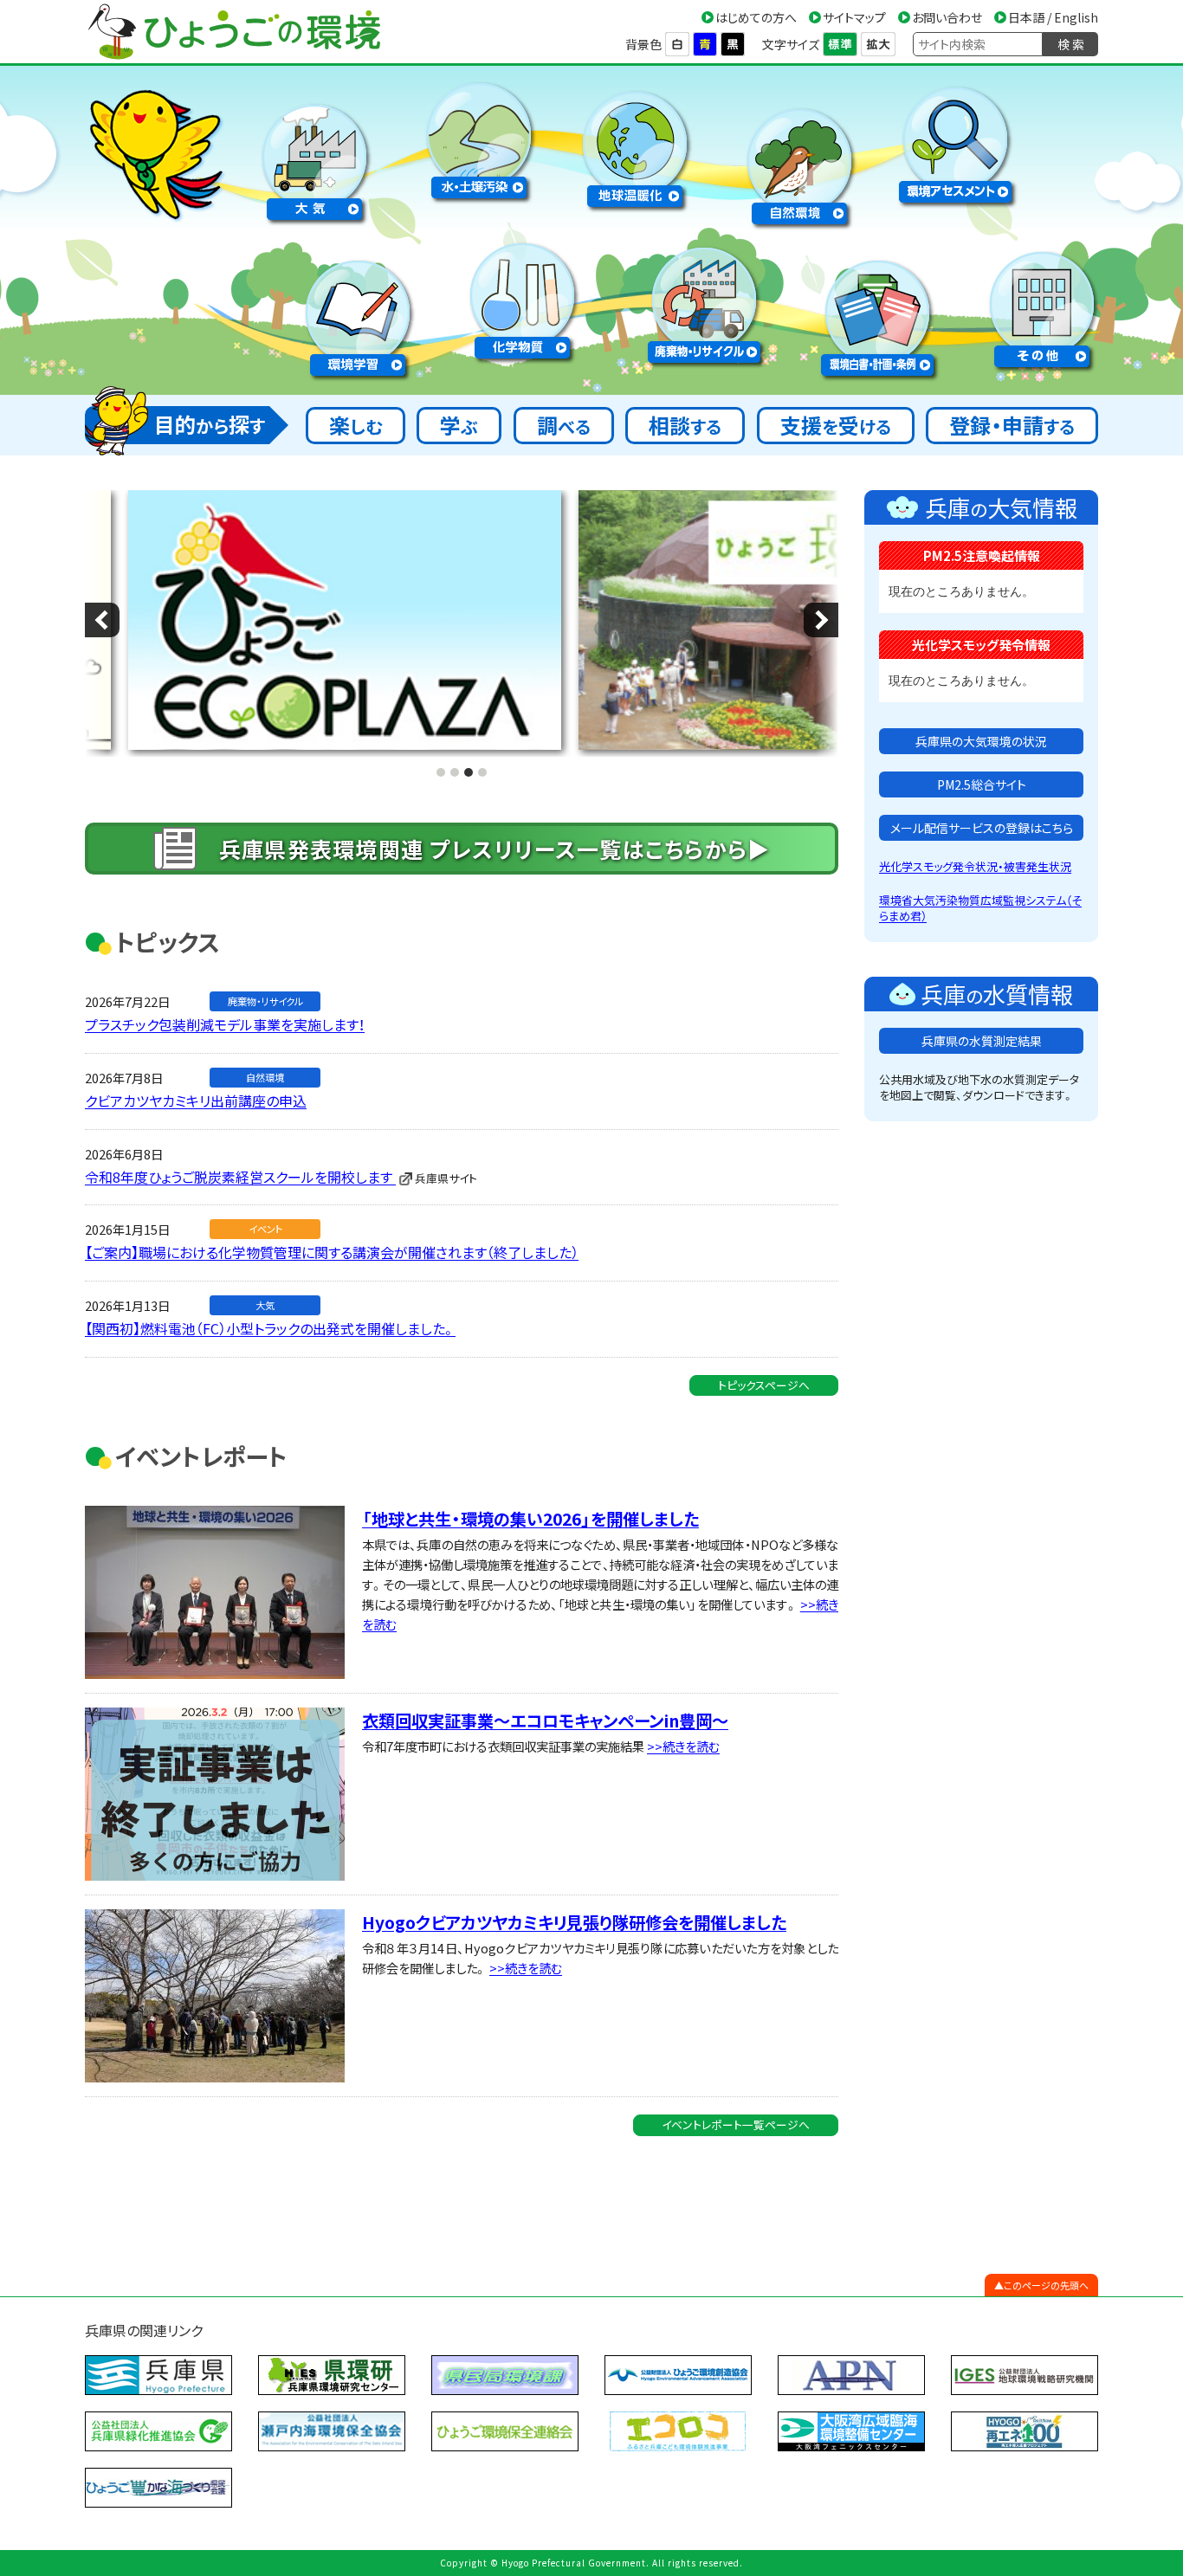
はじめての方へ (756, 17)
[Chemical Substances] (522, 297)
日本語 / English (1053, 17)
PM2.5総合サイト (982, 784)
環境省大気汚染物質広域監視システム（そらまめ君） (980, 908)
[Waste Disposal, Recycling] (704, 302)
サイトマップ (854, 17)
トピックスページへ (764, 1385)
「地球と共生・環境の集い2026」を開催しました (530, 1519)
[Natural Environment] (799, 163)
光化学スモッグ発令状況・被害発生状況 (975, 866)
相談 (685, 425)
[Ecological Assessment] (955, 142)
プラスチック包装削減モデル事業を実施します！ (225, 1024)
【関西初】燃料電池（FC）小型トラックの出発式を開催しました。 (270, 1328)
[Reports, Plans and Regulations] (877, 315)
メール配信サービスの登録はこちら (982, 828)
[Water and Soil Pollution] (479, 137)
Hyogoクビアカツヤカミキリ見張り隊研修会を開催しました (574, 1922)
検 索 (1071, 44)
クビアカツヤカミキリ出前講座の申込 (196, 1101)
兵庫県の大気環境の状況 (981, 741)
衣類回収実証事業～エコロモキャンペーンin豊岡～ (545, 1721)
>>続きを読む (683, 1746)
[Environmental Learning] (358, 315)
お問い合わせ (947, 17)
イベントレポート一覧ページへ (736, 2124)
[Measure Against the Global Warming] (635, 146)
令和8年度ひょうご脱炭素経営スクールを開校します (240, 1177)
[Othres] (1042, 306)
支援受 (836, 425)
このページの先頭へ (1046, 2285)
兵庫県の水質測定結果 (982, 1041)
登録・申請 (1012, 425)
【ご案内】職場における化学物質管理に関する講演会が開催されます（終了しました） (332, 1252)
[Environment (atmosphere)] (314, 159)
